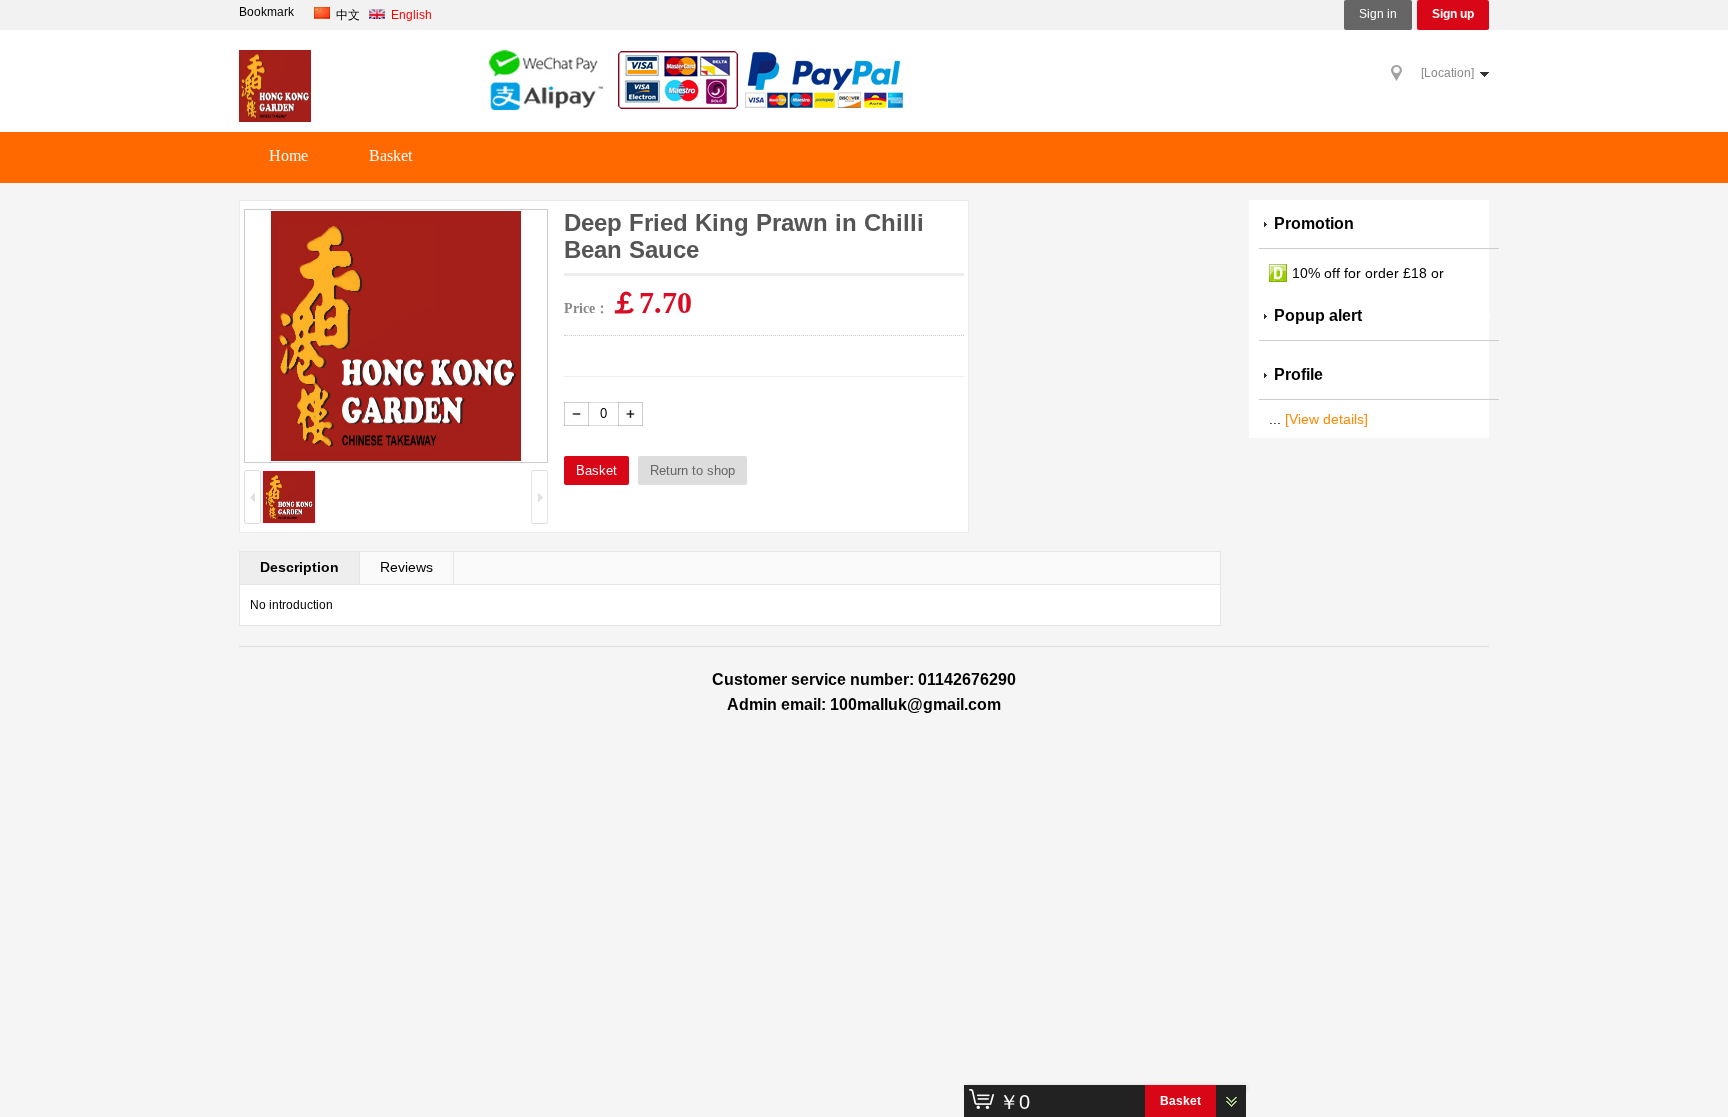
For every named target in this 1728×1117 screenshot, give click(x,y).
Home (288, 155)
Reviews (406, 567)
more (1471, 315)
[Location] (1447, 73)
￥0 (1014, 1102)
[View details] (1326, 419)
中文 (348, 15)
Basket (390, 155)
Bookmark (266, 12)
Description (299, 567)
